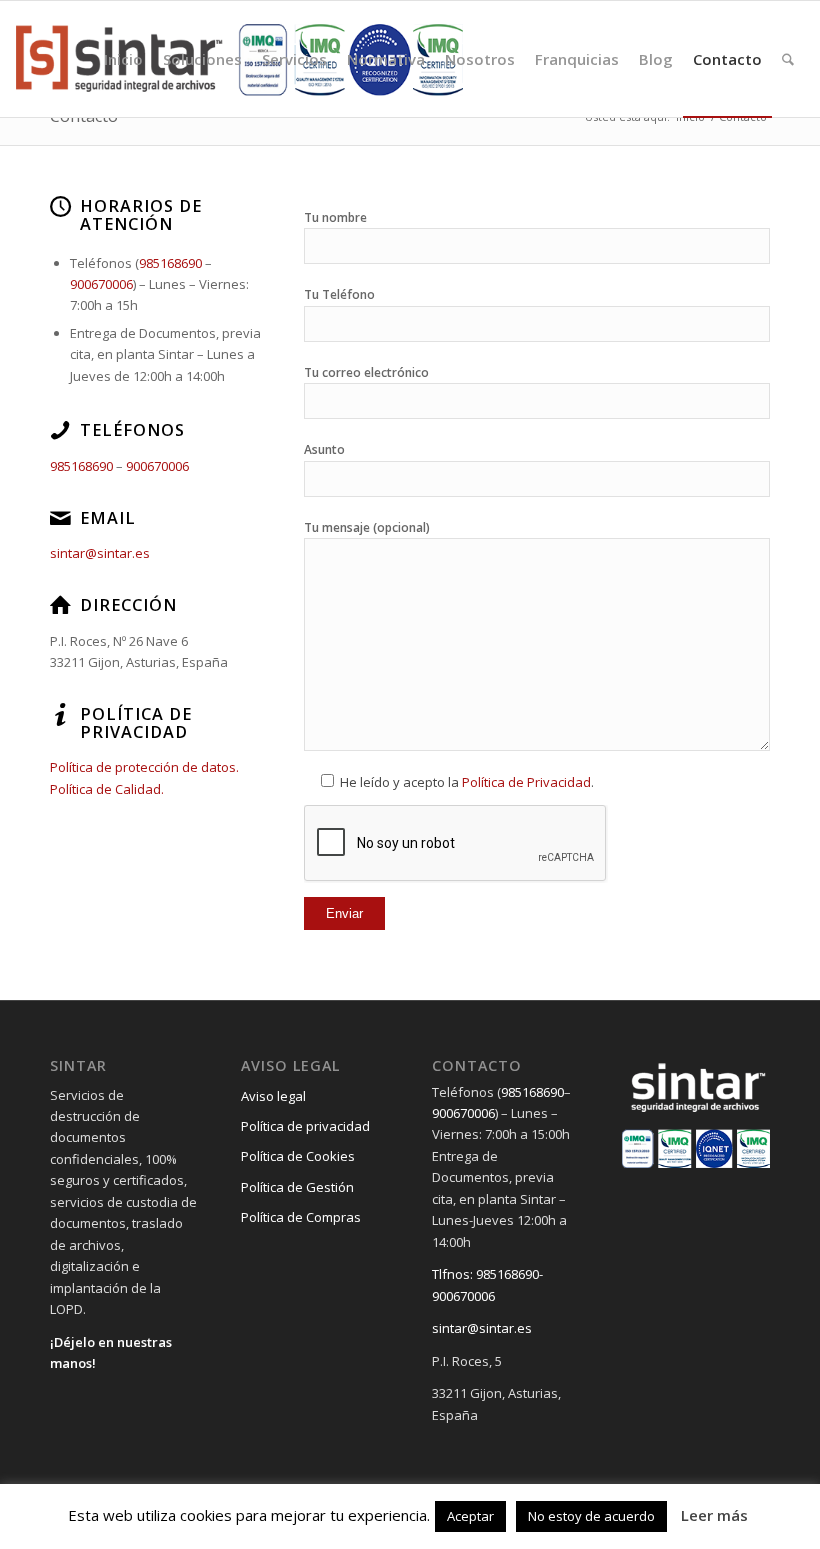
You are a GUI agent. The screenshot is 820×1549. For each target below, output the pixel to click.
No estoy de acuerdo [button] (591, 1516)
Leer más (714, 1515)
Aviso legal (273, 1096)
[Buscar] (788, 59)
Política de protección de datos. (144, 767)
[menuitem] (123, 59)
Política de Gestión (297, 1187)
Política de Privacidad (526, 782)
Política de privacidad (305, 1126)
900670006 (101, 284)
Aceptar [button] (470, 1516)
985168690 (170, 263)
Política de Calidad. (107, 789)
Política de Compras (301, 1217)
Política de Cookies (298, 1156)
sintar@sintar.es (100, 553)
